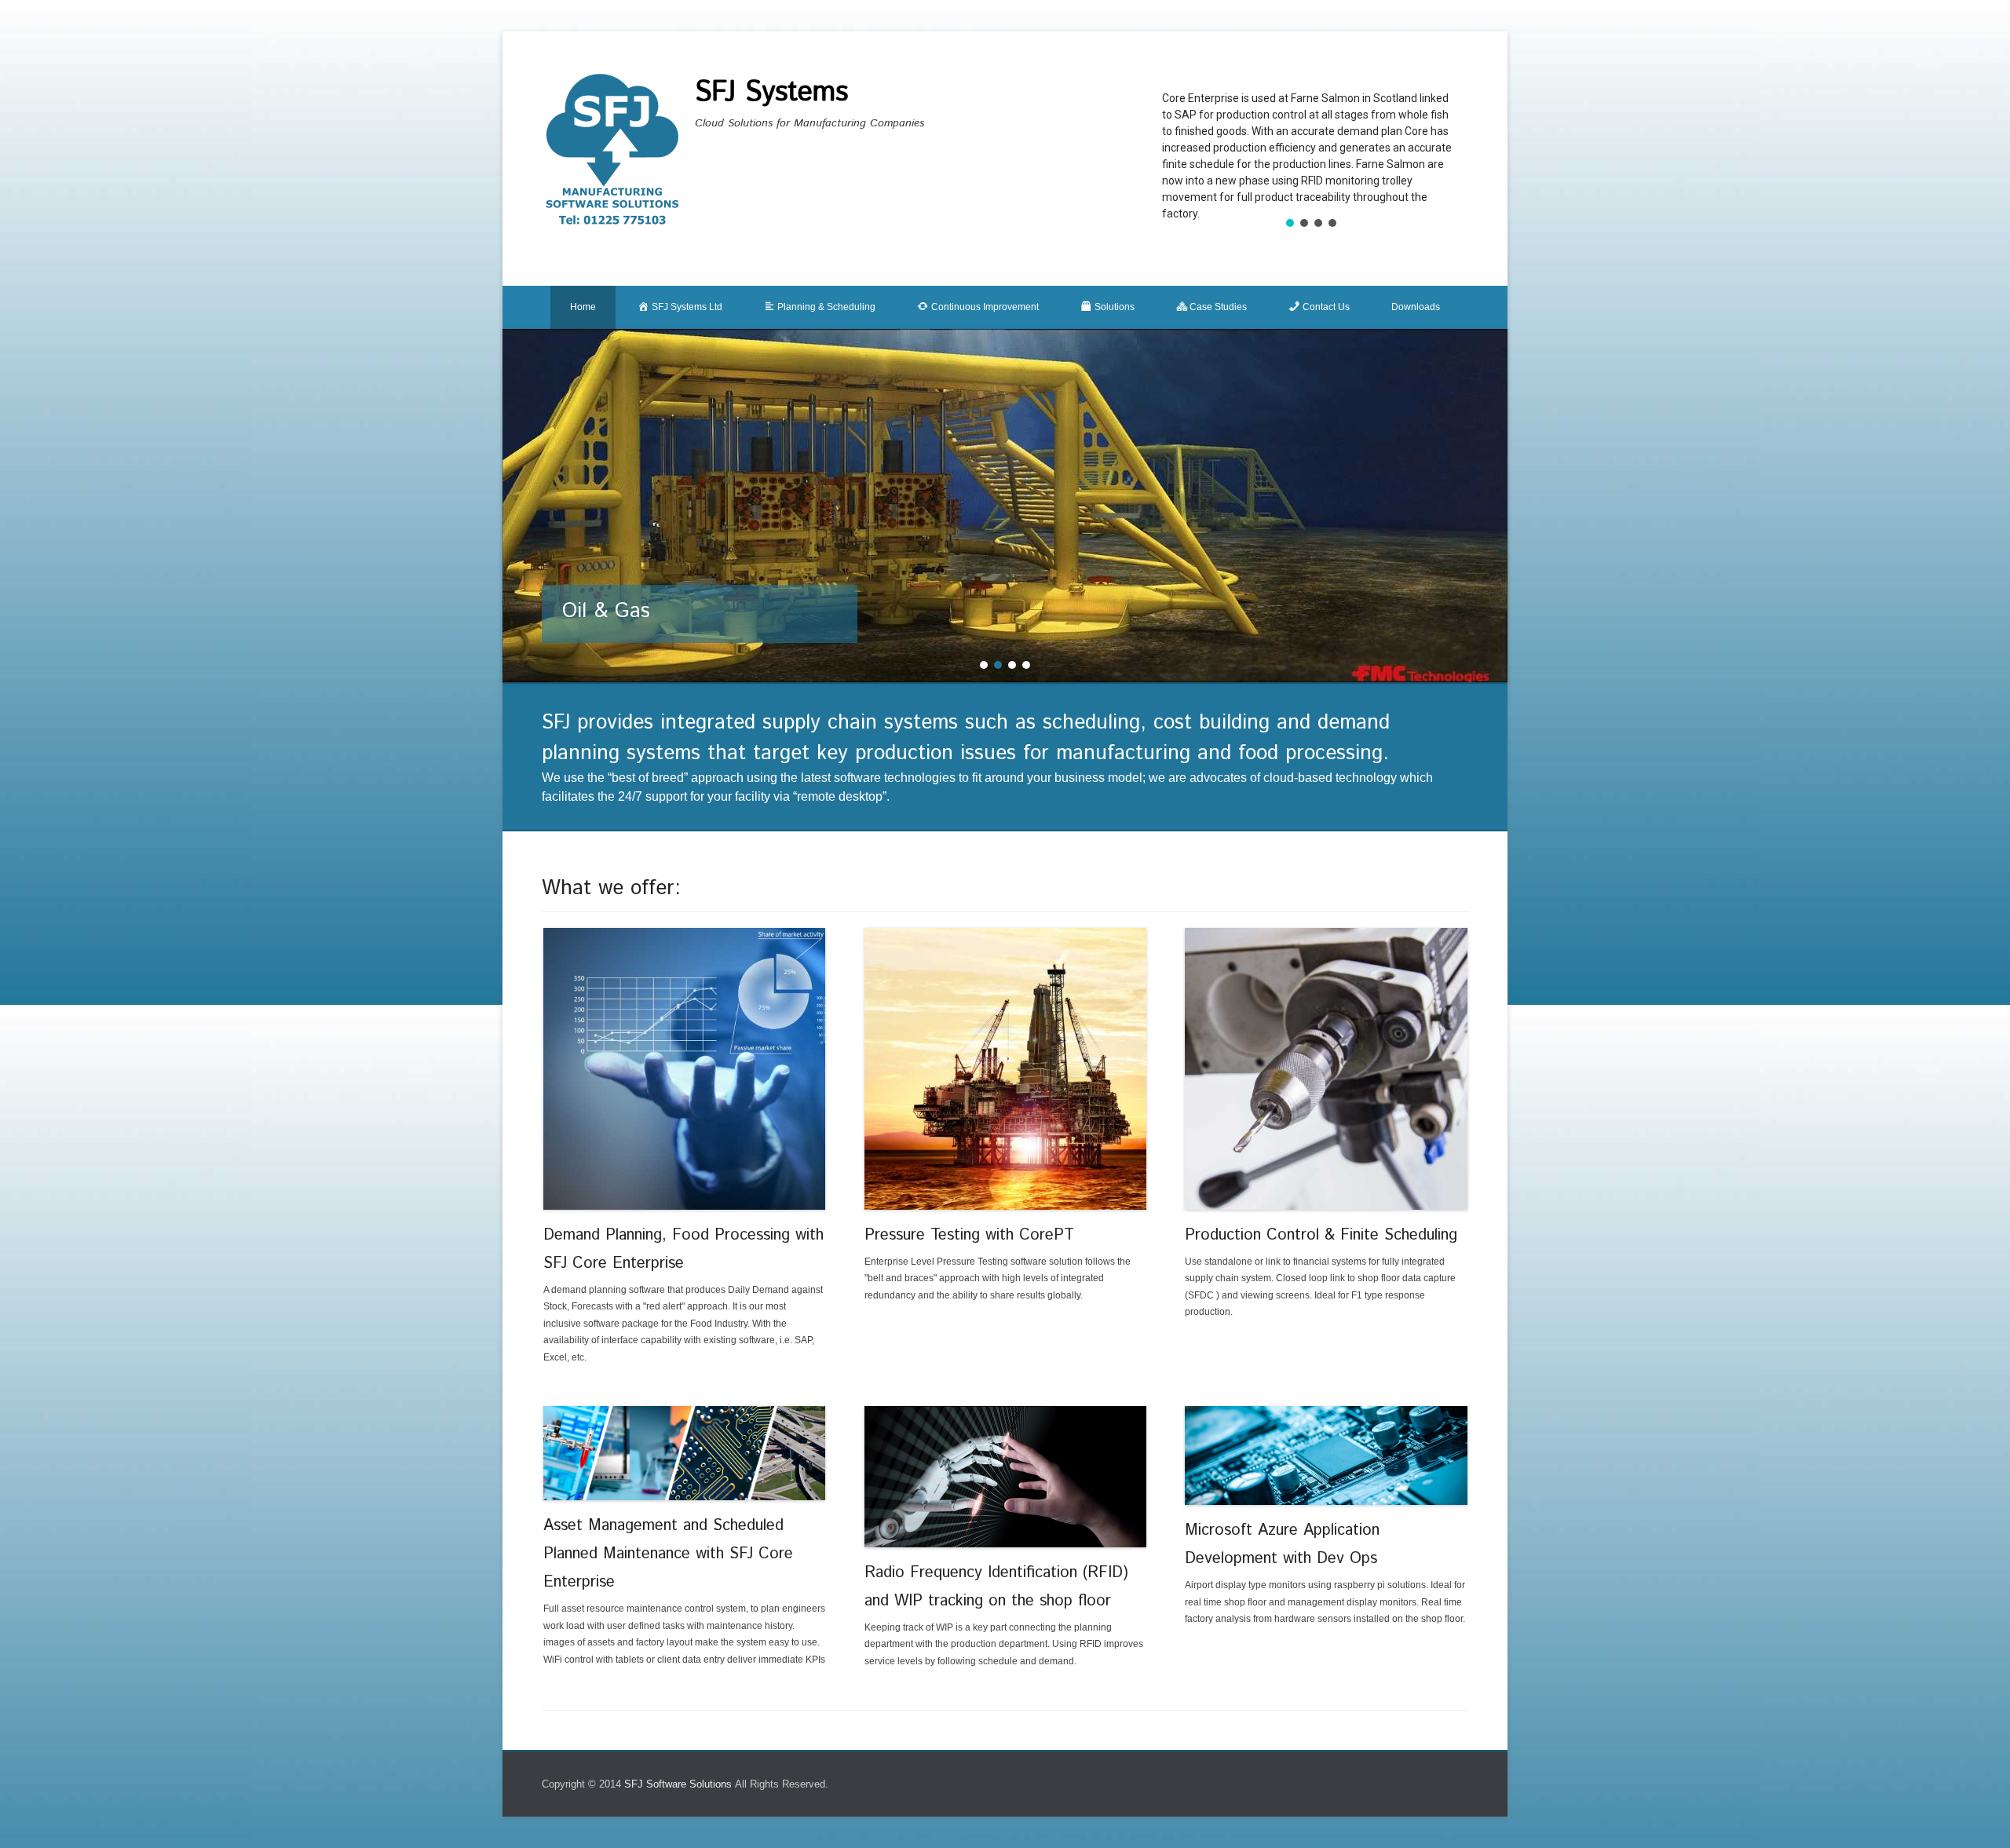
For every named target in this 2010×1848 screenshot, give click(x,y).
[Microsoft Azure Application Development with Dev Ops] (1326, 1456)
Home (583, 307)
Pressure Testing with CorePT (969, 1235)
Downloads (1416, 307)
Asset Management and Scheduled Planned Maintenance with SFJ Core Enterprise (668, 1554)
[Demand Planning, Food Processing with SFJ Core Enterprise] (685, 1069)
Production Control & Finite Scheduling (1321, 1235)
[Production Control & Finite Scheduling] (1326, 1069)
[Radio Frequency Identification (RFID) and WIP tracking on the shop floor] (1006, 1477)
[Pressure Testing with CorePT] (1006, 1069)
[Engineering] (1005, 506)
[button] (1290, 223)
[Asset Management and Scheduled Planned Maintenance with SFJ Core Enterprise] (685, 1454)
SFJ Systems (771, 93)
